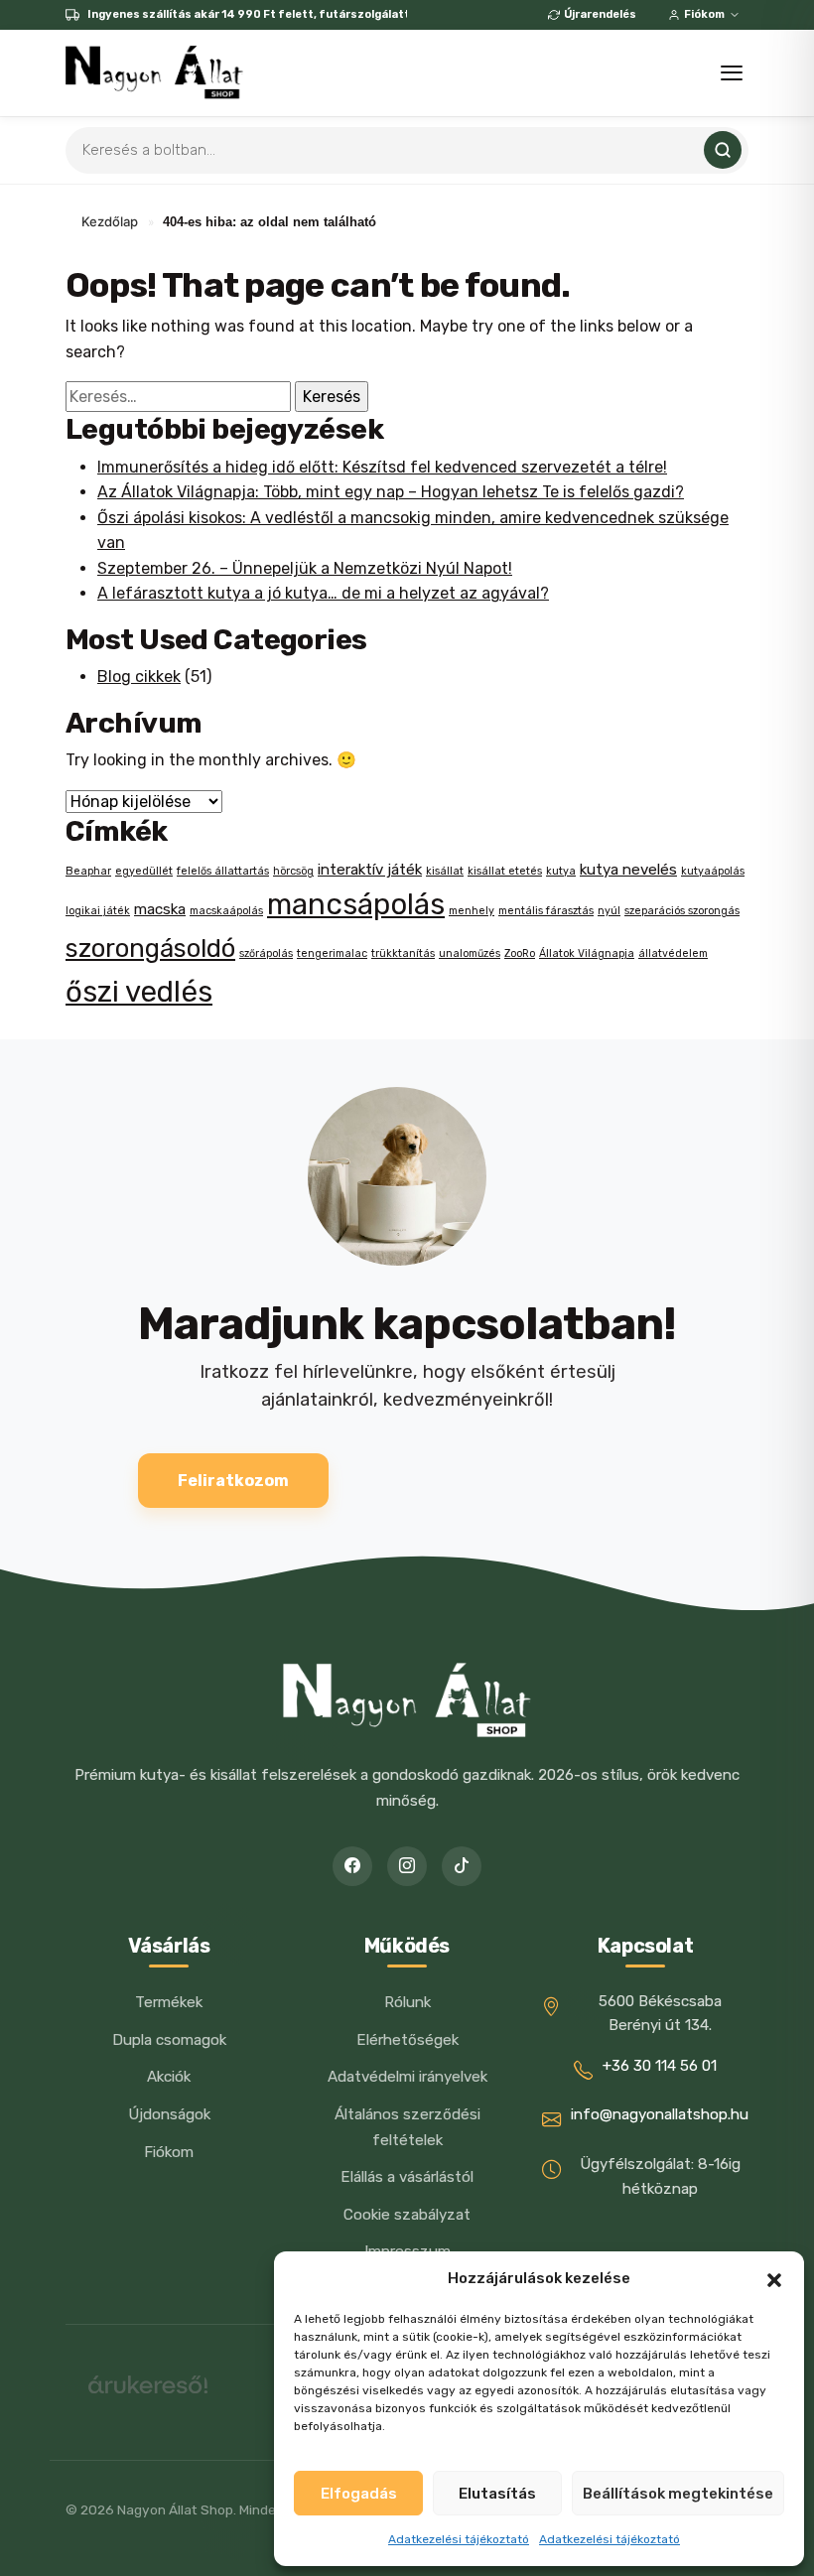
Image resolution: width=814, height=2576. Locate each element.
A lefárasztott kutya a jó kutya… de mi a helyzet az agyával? (323, 593)
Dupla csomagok (169, 2040)
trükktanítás (403, 953)
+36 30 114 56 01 (660, 2066)
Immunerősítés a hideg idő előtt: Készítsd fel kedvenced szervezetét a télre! (382, 467)
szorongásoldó (150, 948)
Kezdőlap (110, 221)
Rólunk (407, 2002)
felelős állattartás (223, 871)
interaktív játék (370, 870)
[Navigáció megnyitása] (732, 73)
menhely (472, 911)
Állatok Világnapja (587, 953)
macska (160, 909)
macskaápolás (226, 911)
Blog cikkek (139, 677)
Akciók (169, 2077)
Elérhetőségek (407, 2040)
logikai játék (98, 911)
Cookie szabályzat (407, 2215)
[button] (774, 2278)
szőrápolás (266, 953)
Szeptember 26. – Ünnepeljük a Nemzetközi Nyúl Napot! (305, 568)
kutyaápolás (713, 871)
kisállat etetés (505, 871)
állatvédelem (673, 953)
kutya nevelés (628, 870)
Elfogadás (359, 2494)
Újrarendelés (600, 14)
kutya (561, 871)
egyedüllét (144, 871)
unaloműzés (470, 953)
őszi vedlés (139, 992)
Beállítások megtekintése (678, 2494)
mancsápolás (356, 904)
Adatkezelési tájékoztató (459, 2539)
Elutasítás (497, 2494)
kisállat (445, 871)
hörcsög (293, 871)
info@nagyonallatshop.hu (660, 2114)
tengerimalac (332, 953)
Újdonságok (169, 2114)
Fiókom (704, 14)
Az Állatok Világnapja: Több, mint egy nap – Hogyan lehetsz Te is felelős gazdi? (391, 492)
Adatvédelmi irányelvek (407, 2077)
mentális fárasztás (546, 911)
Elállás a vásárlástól (407, 2177)
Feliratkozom (233, 1481)
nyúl (609, 911)
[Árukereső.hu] (148, 2392)
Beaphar (88, 871)
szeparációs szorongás (682, 911)
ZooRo (520, 953)
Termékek (169, 2002)
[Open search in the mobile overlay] (407, 150)
